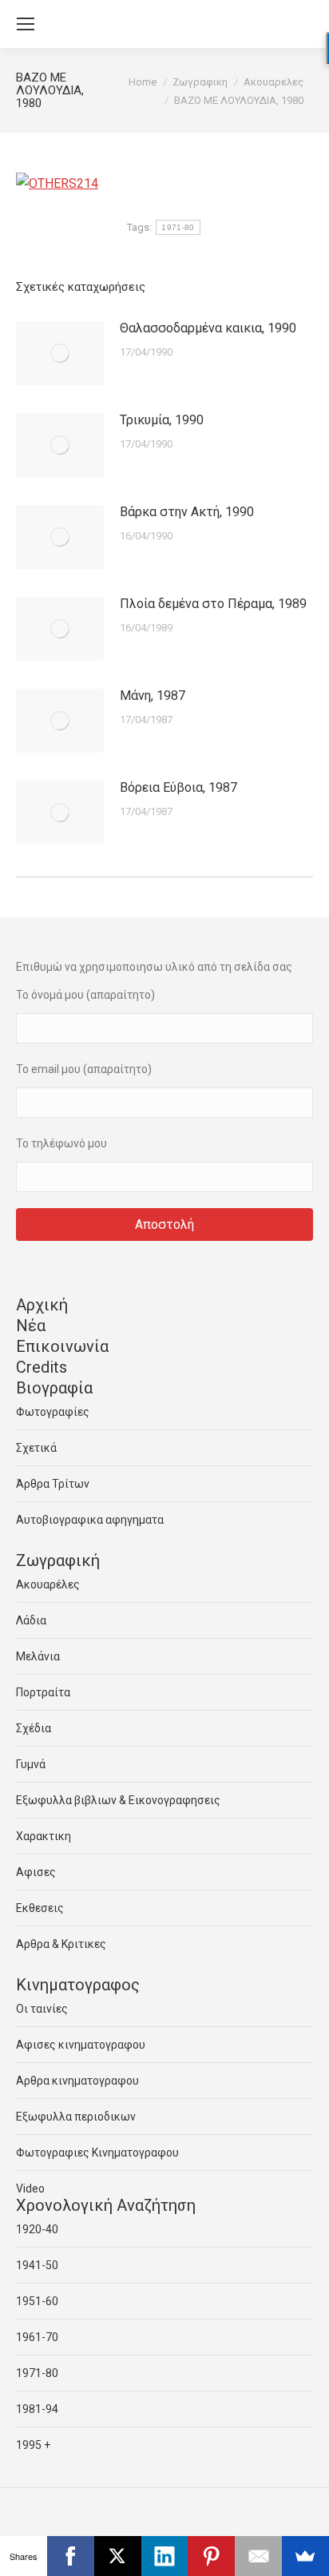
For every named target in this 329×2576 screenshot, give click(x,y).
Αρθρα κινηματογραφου (77, 2081)
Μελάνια (38, 1656)
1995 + (33, 2445)
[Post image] (60, 353)
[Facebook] (71, 2556)
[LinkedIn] (165, 2556)
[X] (118, 2556)
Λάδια (31, 1620)
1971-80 (178, 227)
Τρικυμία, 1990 (162, 420)
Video (30, 2188)
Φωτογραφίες (53, 1412)
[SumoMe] (305, 2556)
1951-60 (37, 2301)
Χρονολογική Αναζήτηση (106, 2205)
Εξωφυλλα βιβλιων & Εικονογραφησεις (118, 1800)
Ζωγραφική (58, 1560)
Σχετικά (36, 1448)
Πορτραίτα (43, 1692)
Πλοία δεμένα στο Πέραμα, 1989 (213, 604)
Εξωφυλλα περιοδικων (76, 2117)
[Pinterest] (211, 2556)
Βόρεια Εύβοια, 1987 (178, 787)
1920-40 (37, 2229)
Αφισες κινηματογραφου (81, 2045)
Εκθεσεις (40, 1908)
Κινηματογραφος (78, 1985)
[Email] (258, 2556)
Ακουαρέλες (48, 1584)
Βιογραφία (54, 1388)
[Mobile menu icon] (26, 24)
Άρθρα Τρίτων (53, 1484)
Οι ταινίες (42, 2009)
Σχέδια (34, 1728)
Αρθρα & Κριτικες (61, 1944)
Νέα (31, 1326)
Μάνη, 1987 (153, 696)
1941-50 (37, 2265)
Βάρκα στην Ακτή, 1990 (187, 512)
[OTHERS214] (57, 183)
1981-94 (37, 2409)
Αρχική (42, 1305)
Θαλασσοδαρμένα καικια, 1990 (208, 328)
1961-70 (37, 2337)
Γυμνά (31, 1764)
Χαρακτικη (44, 1836)
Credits (42, 1367)
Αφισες (36, 1872)
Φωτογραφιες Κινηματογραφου (97, 2153)
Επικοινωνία (62, 1346)
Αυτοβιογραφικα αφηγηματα (90, 1520)
